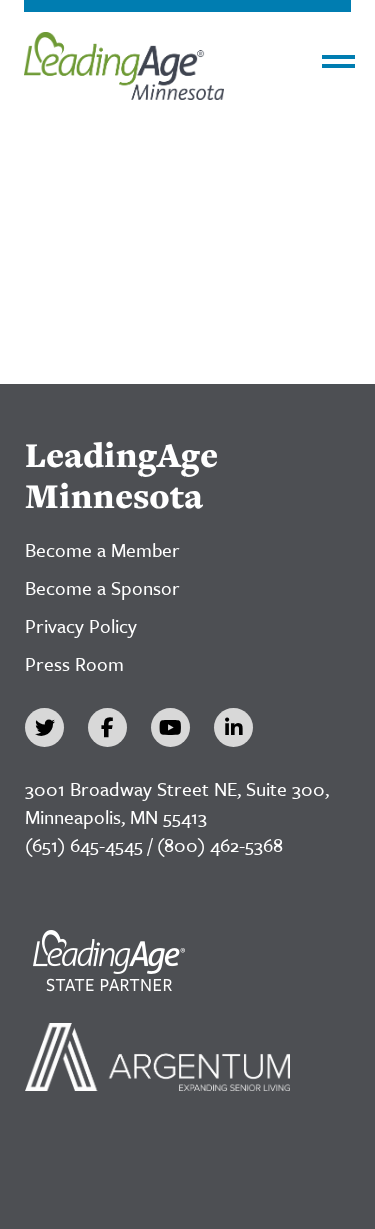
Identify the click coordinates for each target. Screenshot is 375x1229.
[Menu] (338, 61)
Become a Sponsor (102, 587)
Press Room (74, 663)
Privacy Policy (81, 625)
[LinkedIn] (233, 727)
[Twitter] (44, 727)
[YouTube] (170, 727)
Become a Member (102, 549)
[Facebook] (107, 727)
